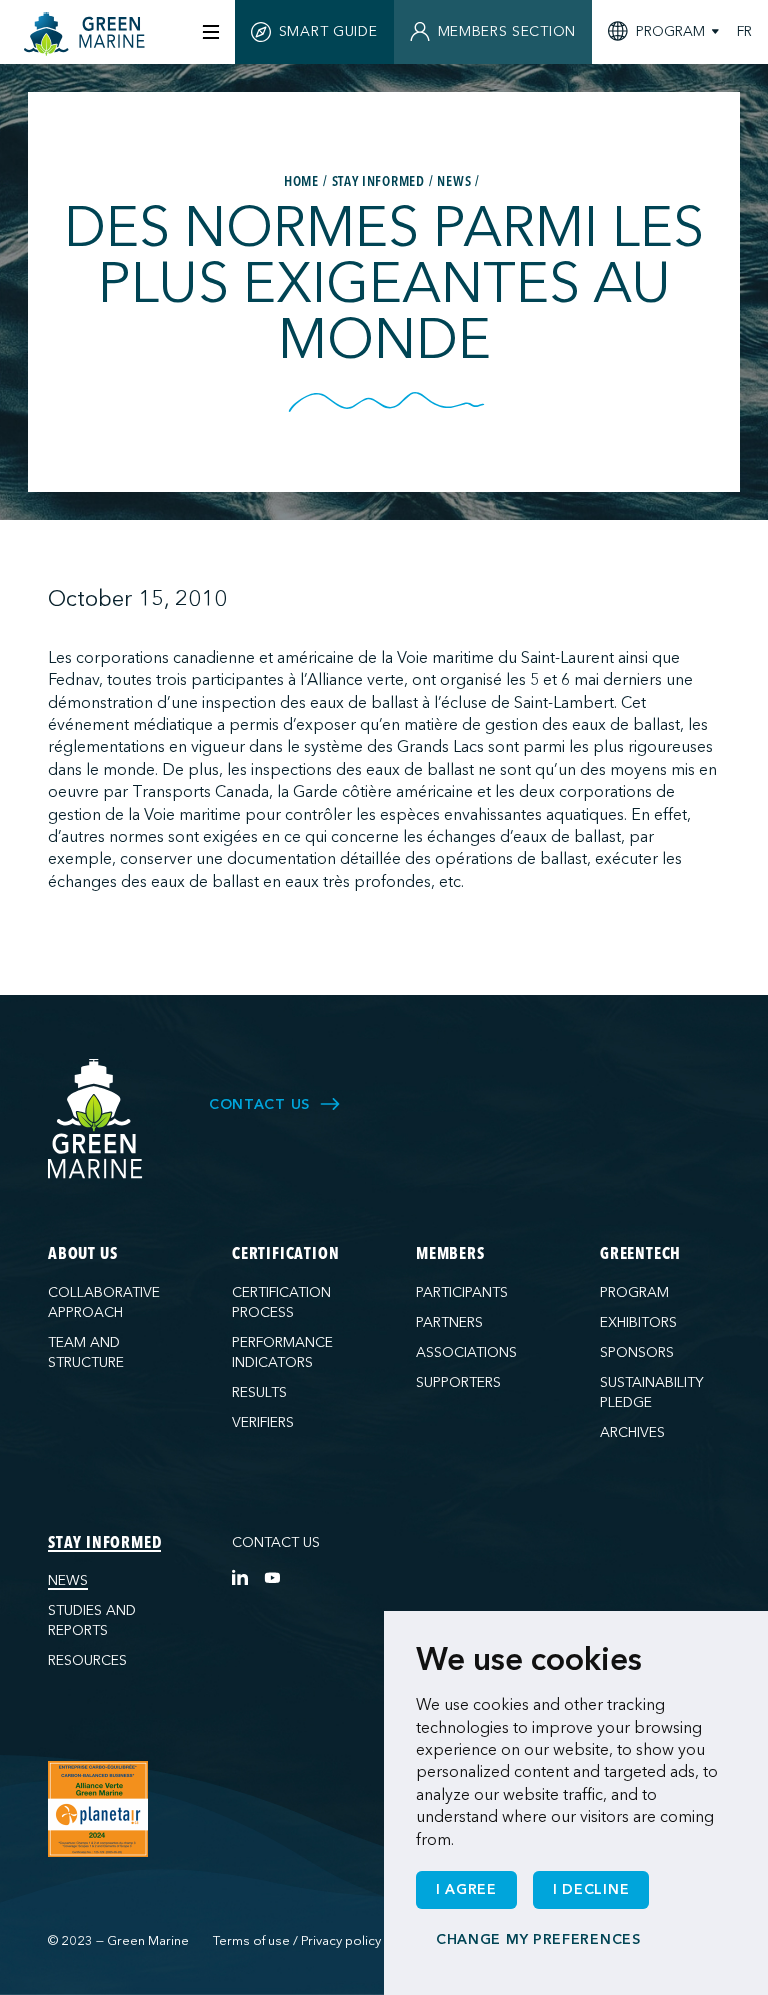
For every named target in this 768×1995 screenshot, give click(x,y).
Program (634, 1292)
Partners (449, 1322)
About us (82, 1255)
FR (744, 32)
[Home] (87, 34)
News (68, 1580)
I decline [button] (591, 1889)
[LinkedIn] (240, 1577)
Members (450, 1255)
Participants (462, 1292)
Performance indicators (282, 1352)
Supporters (458, 1382)
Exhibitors (638, 1322)
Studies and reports (92, 1620)
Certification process (281, 1302)
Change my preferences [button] (538, 1939)
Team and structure (86, 1352)
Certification (285, 1255)
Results (259, 1392)
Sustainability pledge (652, 1392)
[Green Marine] (96, 1119)
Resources (87, 1660)
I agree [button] (466, 1889)
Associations (466, 1352)
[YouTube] (272, 1577)
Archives (632, 1432)
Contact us (276, 1542)
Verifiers (263, 1422)
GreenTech (640, 1255)
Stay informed (104, 1544)
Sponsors (637, 1352)
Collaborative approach (104, 1302)
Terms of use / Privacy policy (297, 1941)
